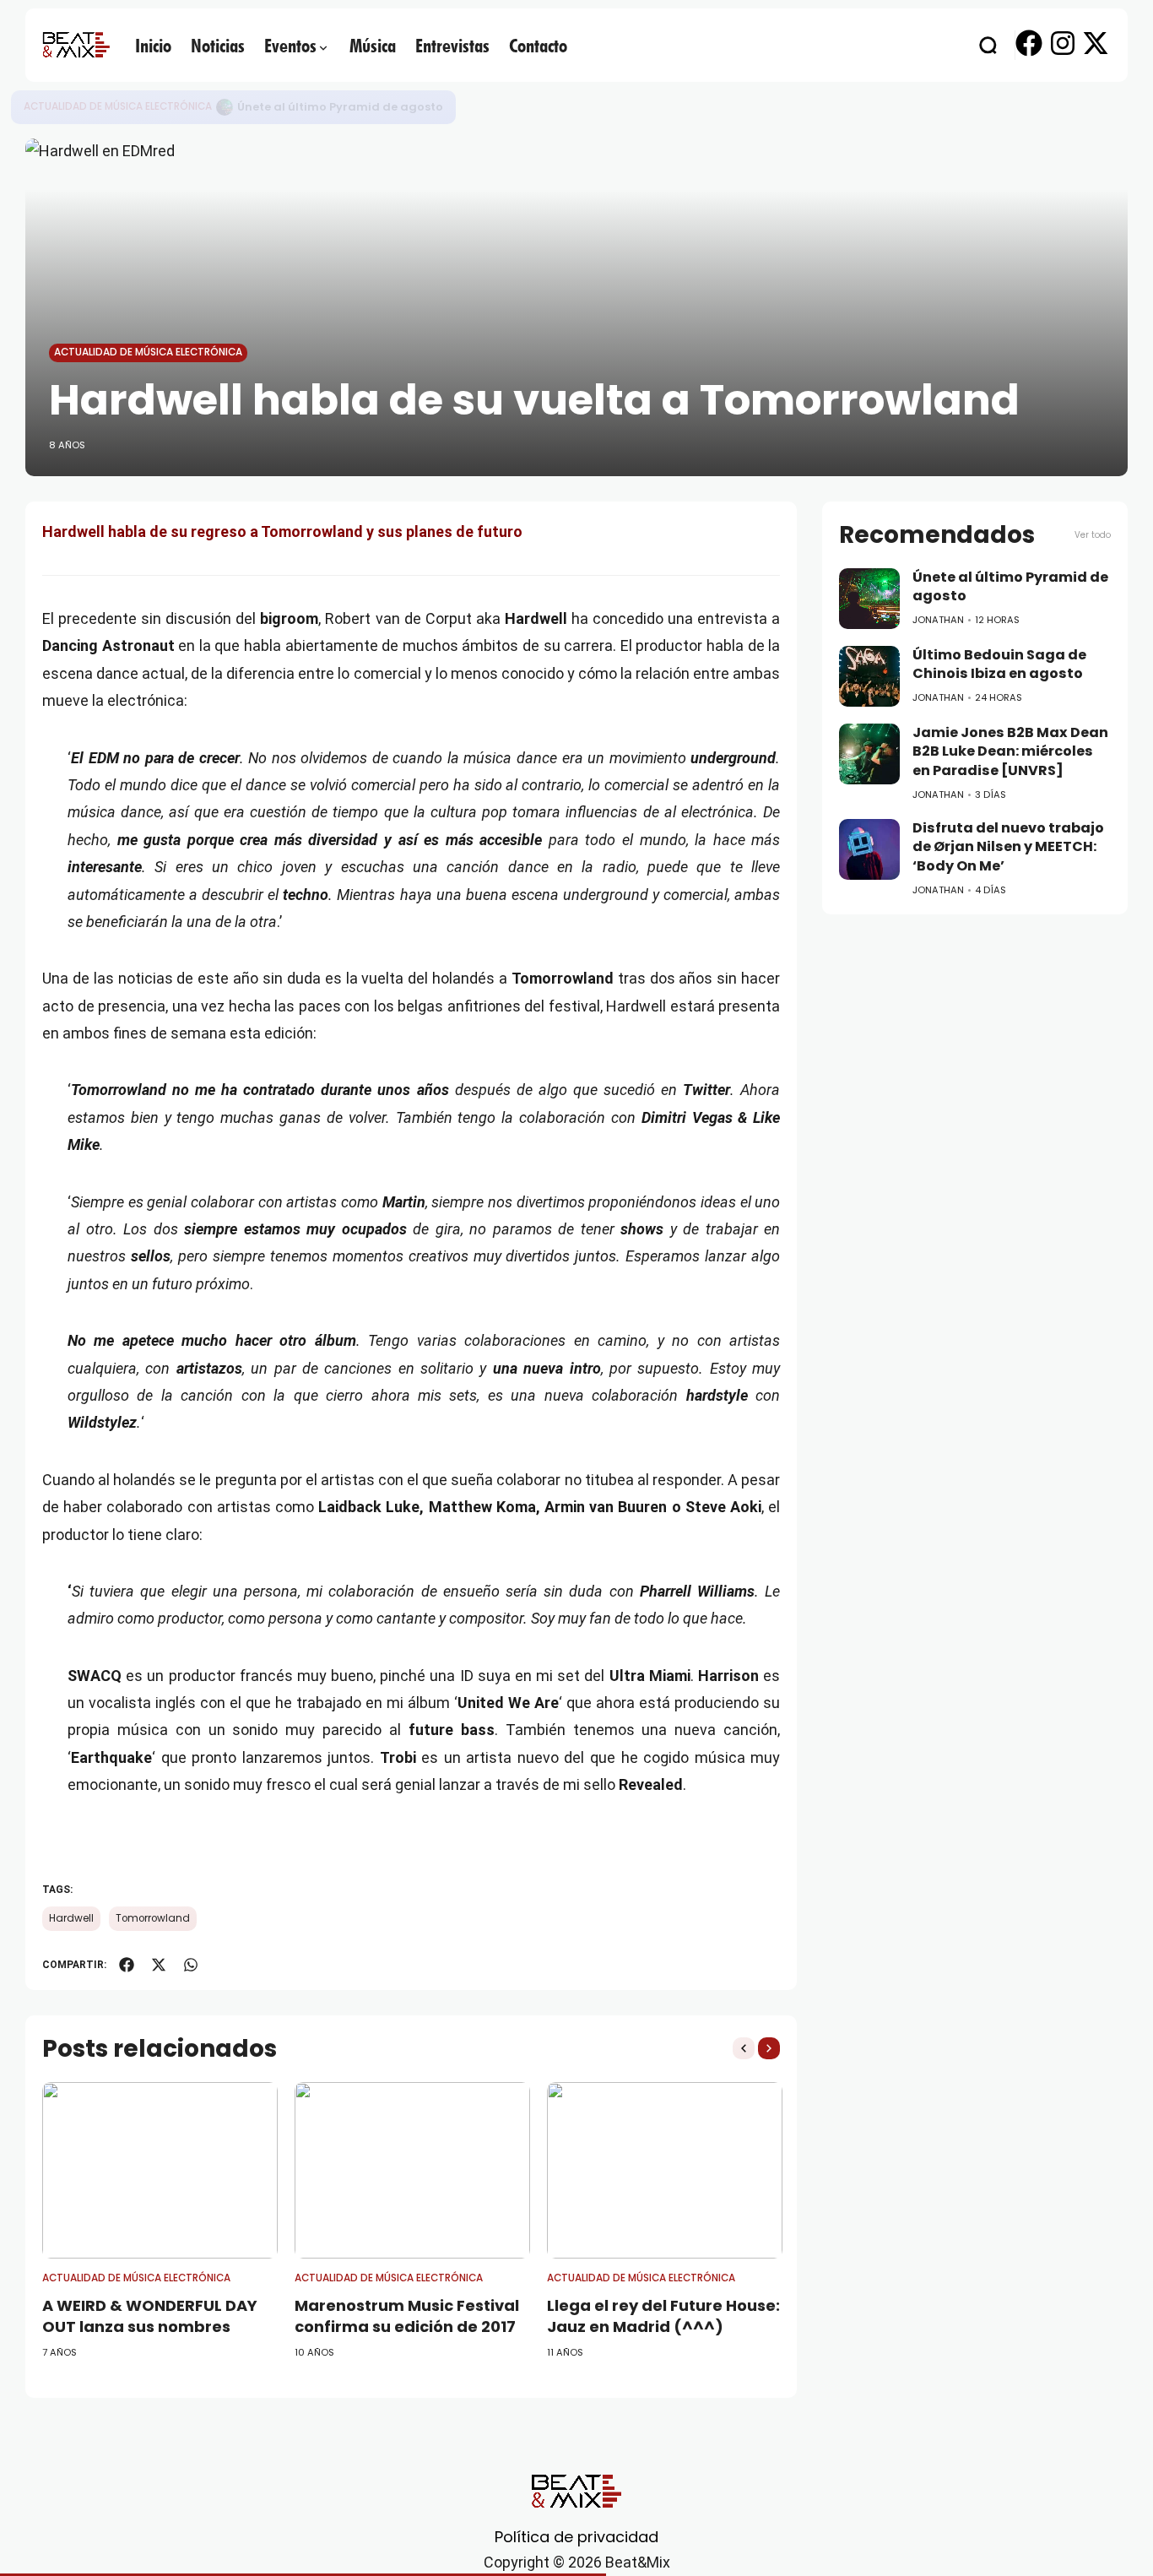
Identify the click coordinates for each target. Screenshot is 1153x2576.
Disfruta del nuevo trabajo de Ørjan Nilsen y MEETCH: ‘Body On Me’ (1008, 847)
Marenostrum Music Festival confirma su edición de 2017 (407, 2316)
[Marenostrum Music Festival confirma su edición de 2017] (412, 2170)
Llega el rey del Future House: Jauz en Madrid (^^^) (663, 2316)
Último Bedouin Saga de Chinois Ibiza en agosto (999, 664)
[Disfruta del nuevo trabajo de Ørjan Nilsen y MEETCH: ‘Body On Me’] (869, 849)
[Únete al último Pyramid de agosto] (225, 107)
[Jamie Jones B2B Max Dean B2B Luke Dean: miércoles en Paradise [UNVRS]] (869, 754)
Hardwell (71, 1918)
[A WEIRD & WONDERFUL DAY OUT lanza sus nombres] (160, 2170)
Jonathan (938, 620)
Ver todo (1093, 535)
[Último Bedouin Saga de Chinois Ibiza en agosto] (869, 676)
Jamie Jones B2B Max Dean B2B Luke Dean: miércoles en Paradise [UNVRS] (1010, 751)
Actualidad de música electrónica (118, 106)
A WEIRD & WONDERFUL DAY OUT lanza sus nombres (150, 2316)
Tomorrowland (153, 1918)
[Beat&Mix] (76, 45)
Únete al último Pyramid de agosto (340, 107)
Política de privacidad (576, 2537)
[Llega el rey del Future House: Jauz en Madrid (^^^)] (665, 2170)
